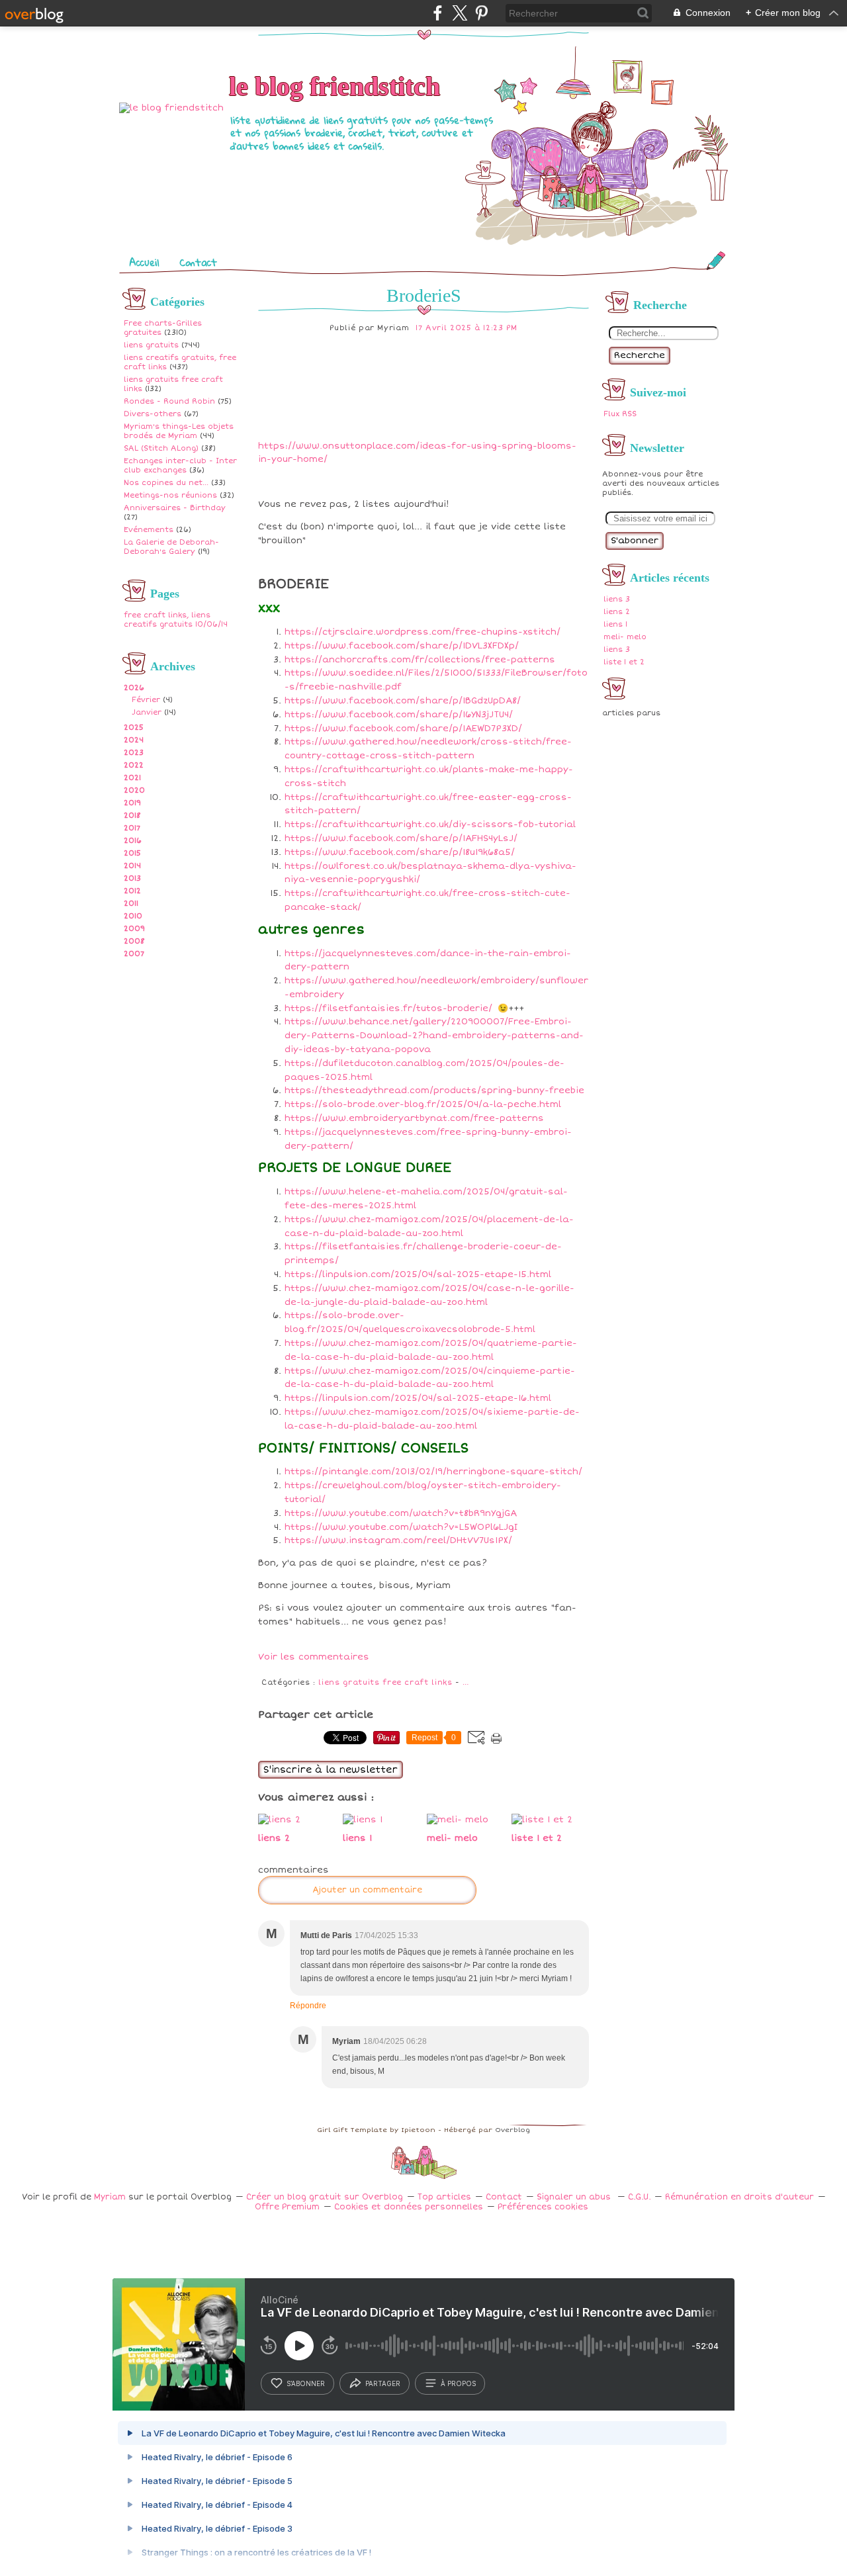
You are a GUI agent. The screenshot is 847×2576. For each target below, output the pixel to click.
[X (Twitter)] (460, 13)
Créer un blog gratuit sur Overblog (325, 2197)
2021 (132, 778)
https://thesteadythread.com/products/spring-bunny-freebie (434, 1090)
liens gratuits (151, 345)
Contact (198, 262)
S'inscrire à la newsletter (331, 1770)
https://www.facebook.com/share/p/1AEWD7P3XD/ (403, 729)
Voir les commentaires (314, 1657)
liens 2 (617, 612)
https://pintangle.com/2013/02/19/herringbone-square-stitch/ (433, 1472)
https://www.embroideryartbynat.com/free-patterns (414, 1118)
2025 (134, 728)
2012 (132, 891)
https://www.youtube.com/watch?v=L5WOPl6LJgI (401, 1527)
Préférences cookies (543, 2207)
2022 (134, 765)
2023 (134, 753)
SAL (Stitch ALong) (161, 448)
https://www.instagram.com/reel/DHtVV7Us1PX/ (398, 1540)
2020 (134, 790)
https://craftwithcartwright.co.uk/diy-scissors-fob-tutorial (430, 824)
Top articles (444, 2197)
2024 (134, 740)
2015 (132, 853)
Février (146, 700)
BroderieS (424, 295)
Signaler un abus (575, 2197)
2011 (131, 904)
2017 (132, 828)
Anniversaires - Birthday (175, 508)
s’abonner (306, 2383)
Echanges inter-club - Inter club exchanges (180, 466)
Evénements (149, 530)
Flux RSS (620, 414)
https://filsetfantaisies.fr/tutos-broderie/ (388, 1008)
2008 (134, 941)
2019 (132, 803)
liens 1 (615, 624)
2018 (132, 816)
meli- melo (625, 637)
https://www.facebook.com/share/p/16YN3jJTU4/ (399, 715)
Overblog (513, 2130)
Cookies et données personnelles (409, 2207)
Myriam (110, 2197)
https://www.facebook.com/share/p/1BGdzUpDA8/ (403, 701)
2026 (134, 688)
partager (383, 2383)
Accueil (144, 262)
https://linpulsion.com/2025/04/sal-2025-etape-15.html (418, 1274)
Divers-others (153, 414)
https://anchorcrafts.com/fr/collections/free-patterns (420, 660)
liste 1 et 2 (624, 662)
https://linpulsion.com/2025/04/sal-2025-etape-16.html (418, 1398)
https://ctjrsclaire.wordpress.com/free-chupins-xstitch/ (423, 632)
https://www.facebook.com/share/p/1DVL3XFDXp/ (402, 646)
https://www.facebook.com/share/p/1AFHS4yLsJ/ (401, 838)
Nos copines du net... (166, 483)
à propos (458, 2383)
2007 (134, 954)
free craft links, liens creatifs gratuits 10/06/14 (176, 620)
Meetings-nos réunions (170, 495)
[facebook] (438, 13)
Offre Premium (287, 2207)
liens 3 (617, 599)
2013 (132, 878)
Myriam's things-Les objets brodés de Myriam (179, 431)
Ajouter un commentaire (367, 1890)
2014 (132, 866)
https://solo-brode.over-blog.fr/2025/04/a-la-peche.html (423, 1104)
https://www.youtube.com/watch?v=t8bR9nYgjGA (401, 1513)
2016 (133, 841)
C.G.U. (639, 2197)
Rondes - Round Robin (169, 401)
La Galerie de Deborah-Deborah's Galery (171, 547)
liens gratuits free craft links (385, 1682)
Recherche (640, 355)
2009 (134, 929)
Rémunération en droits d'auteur (739, 2197)
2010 (133, 916)
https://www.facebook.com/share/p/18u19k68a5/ (400, 852)
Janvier (147, 712)
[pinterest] (481, 13)
